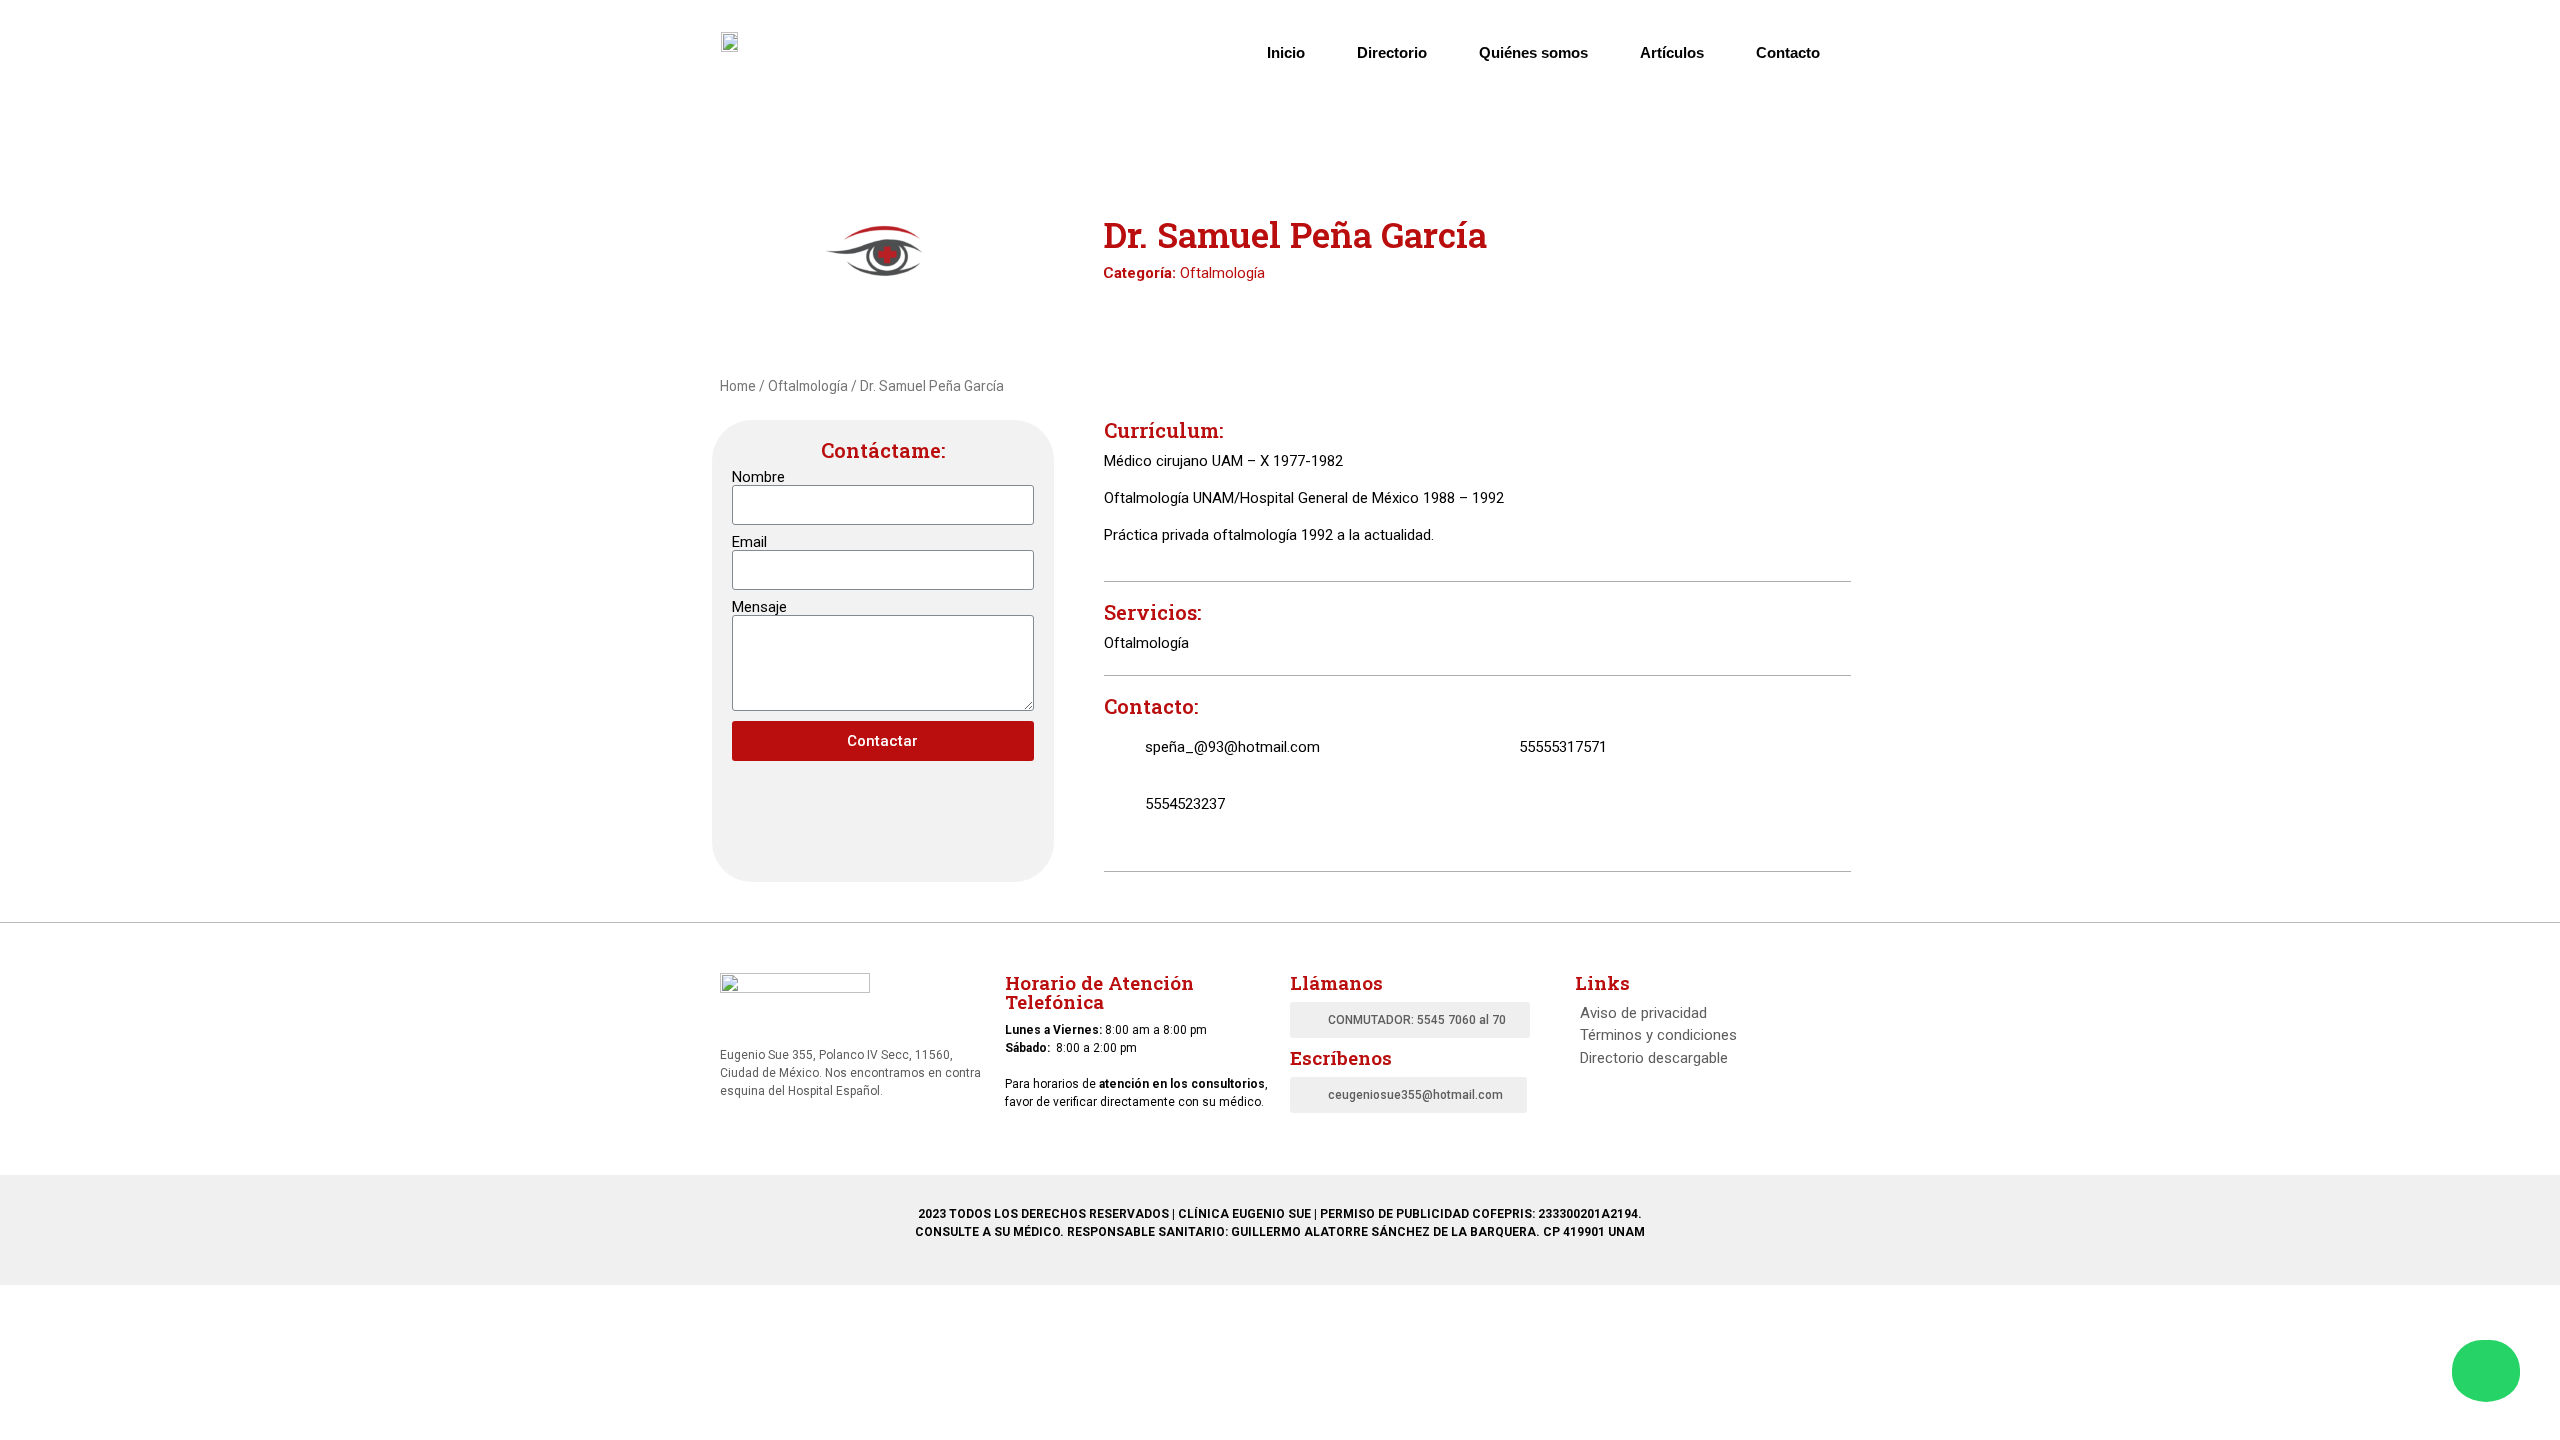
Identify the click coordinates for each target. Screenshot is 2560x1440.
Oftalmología (1222, 273)
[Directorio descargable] (1707, 1058)
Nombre (758, 477)
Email (749, 542)
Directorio (1392, 52)
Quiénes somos (1533, 52)
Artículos (1672, 52)
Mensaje (759, 607)
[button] (1410, 1020)
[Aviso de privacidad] (1707, 1013)
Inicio (1286, 52)
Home (738, 386)
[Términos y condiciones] (1707, 1035)
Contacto (1788, 52)
